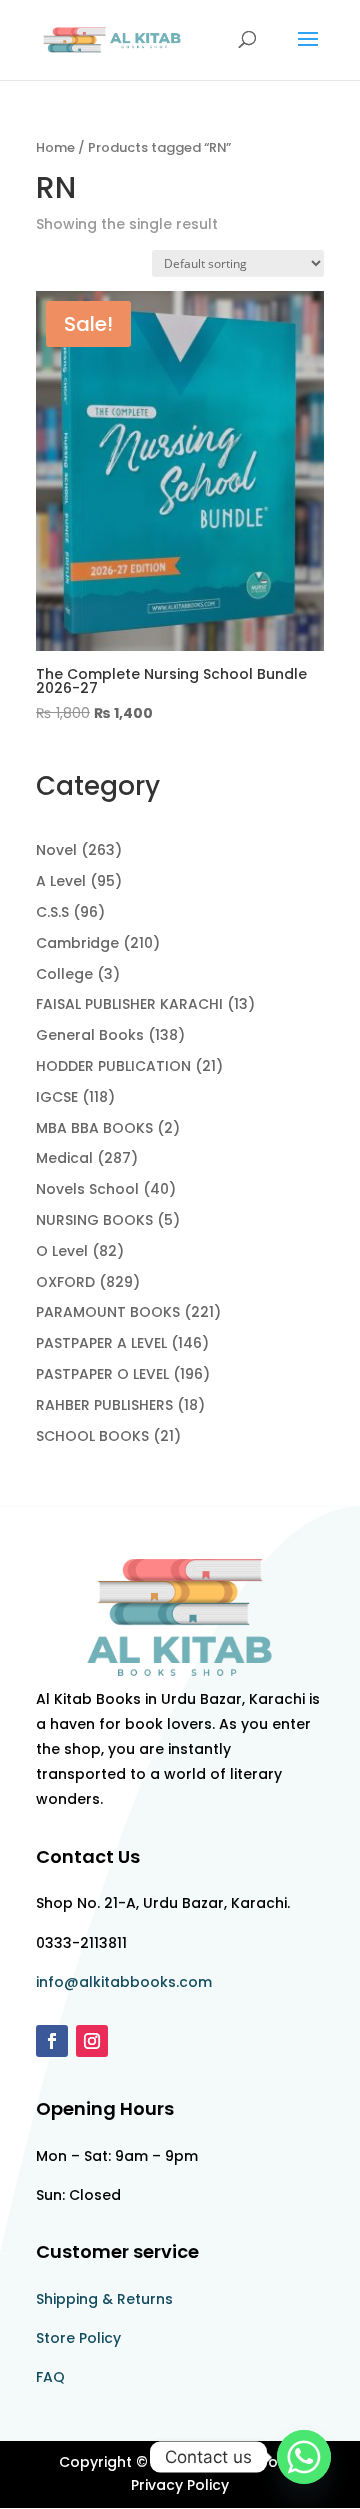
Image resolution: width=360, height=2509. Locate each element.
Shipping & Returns (104, 2299)
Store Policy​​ (78, 2338)
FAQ (50, 2377)
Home (55, 147)
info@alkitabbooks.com (124, 1982)
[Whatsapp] (304, 2457)
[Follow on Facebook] (52, 2041)
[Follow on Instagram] (92, 2041)
